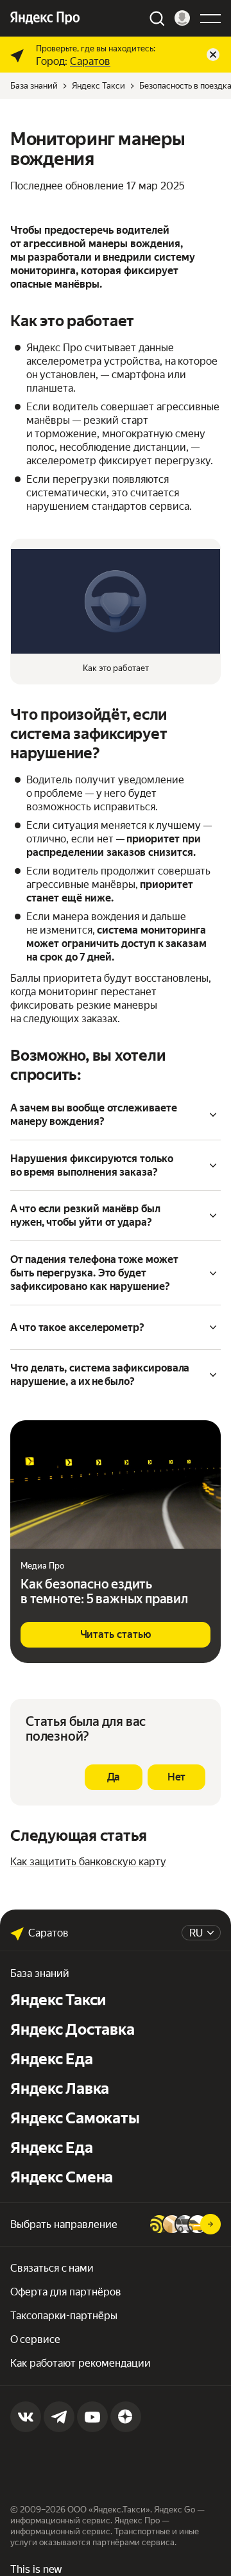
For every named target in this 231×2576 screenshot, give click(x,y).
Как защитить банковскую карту (88, 1862)
